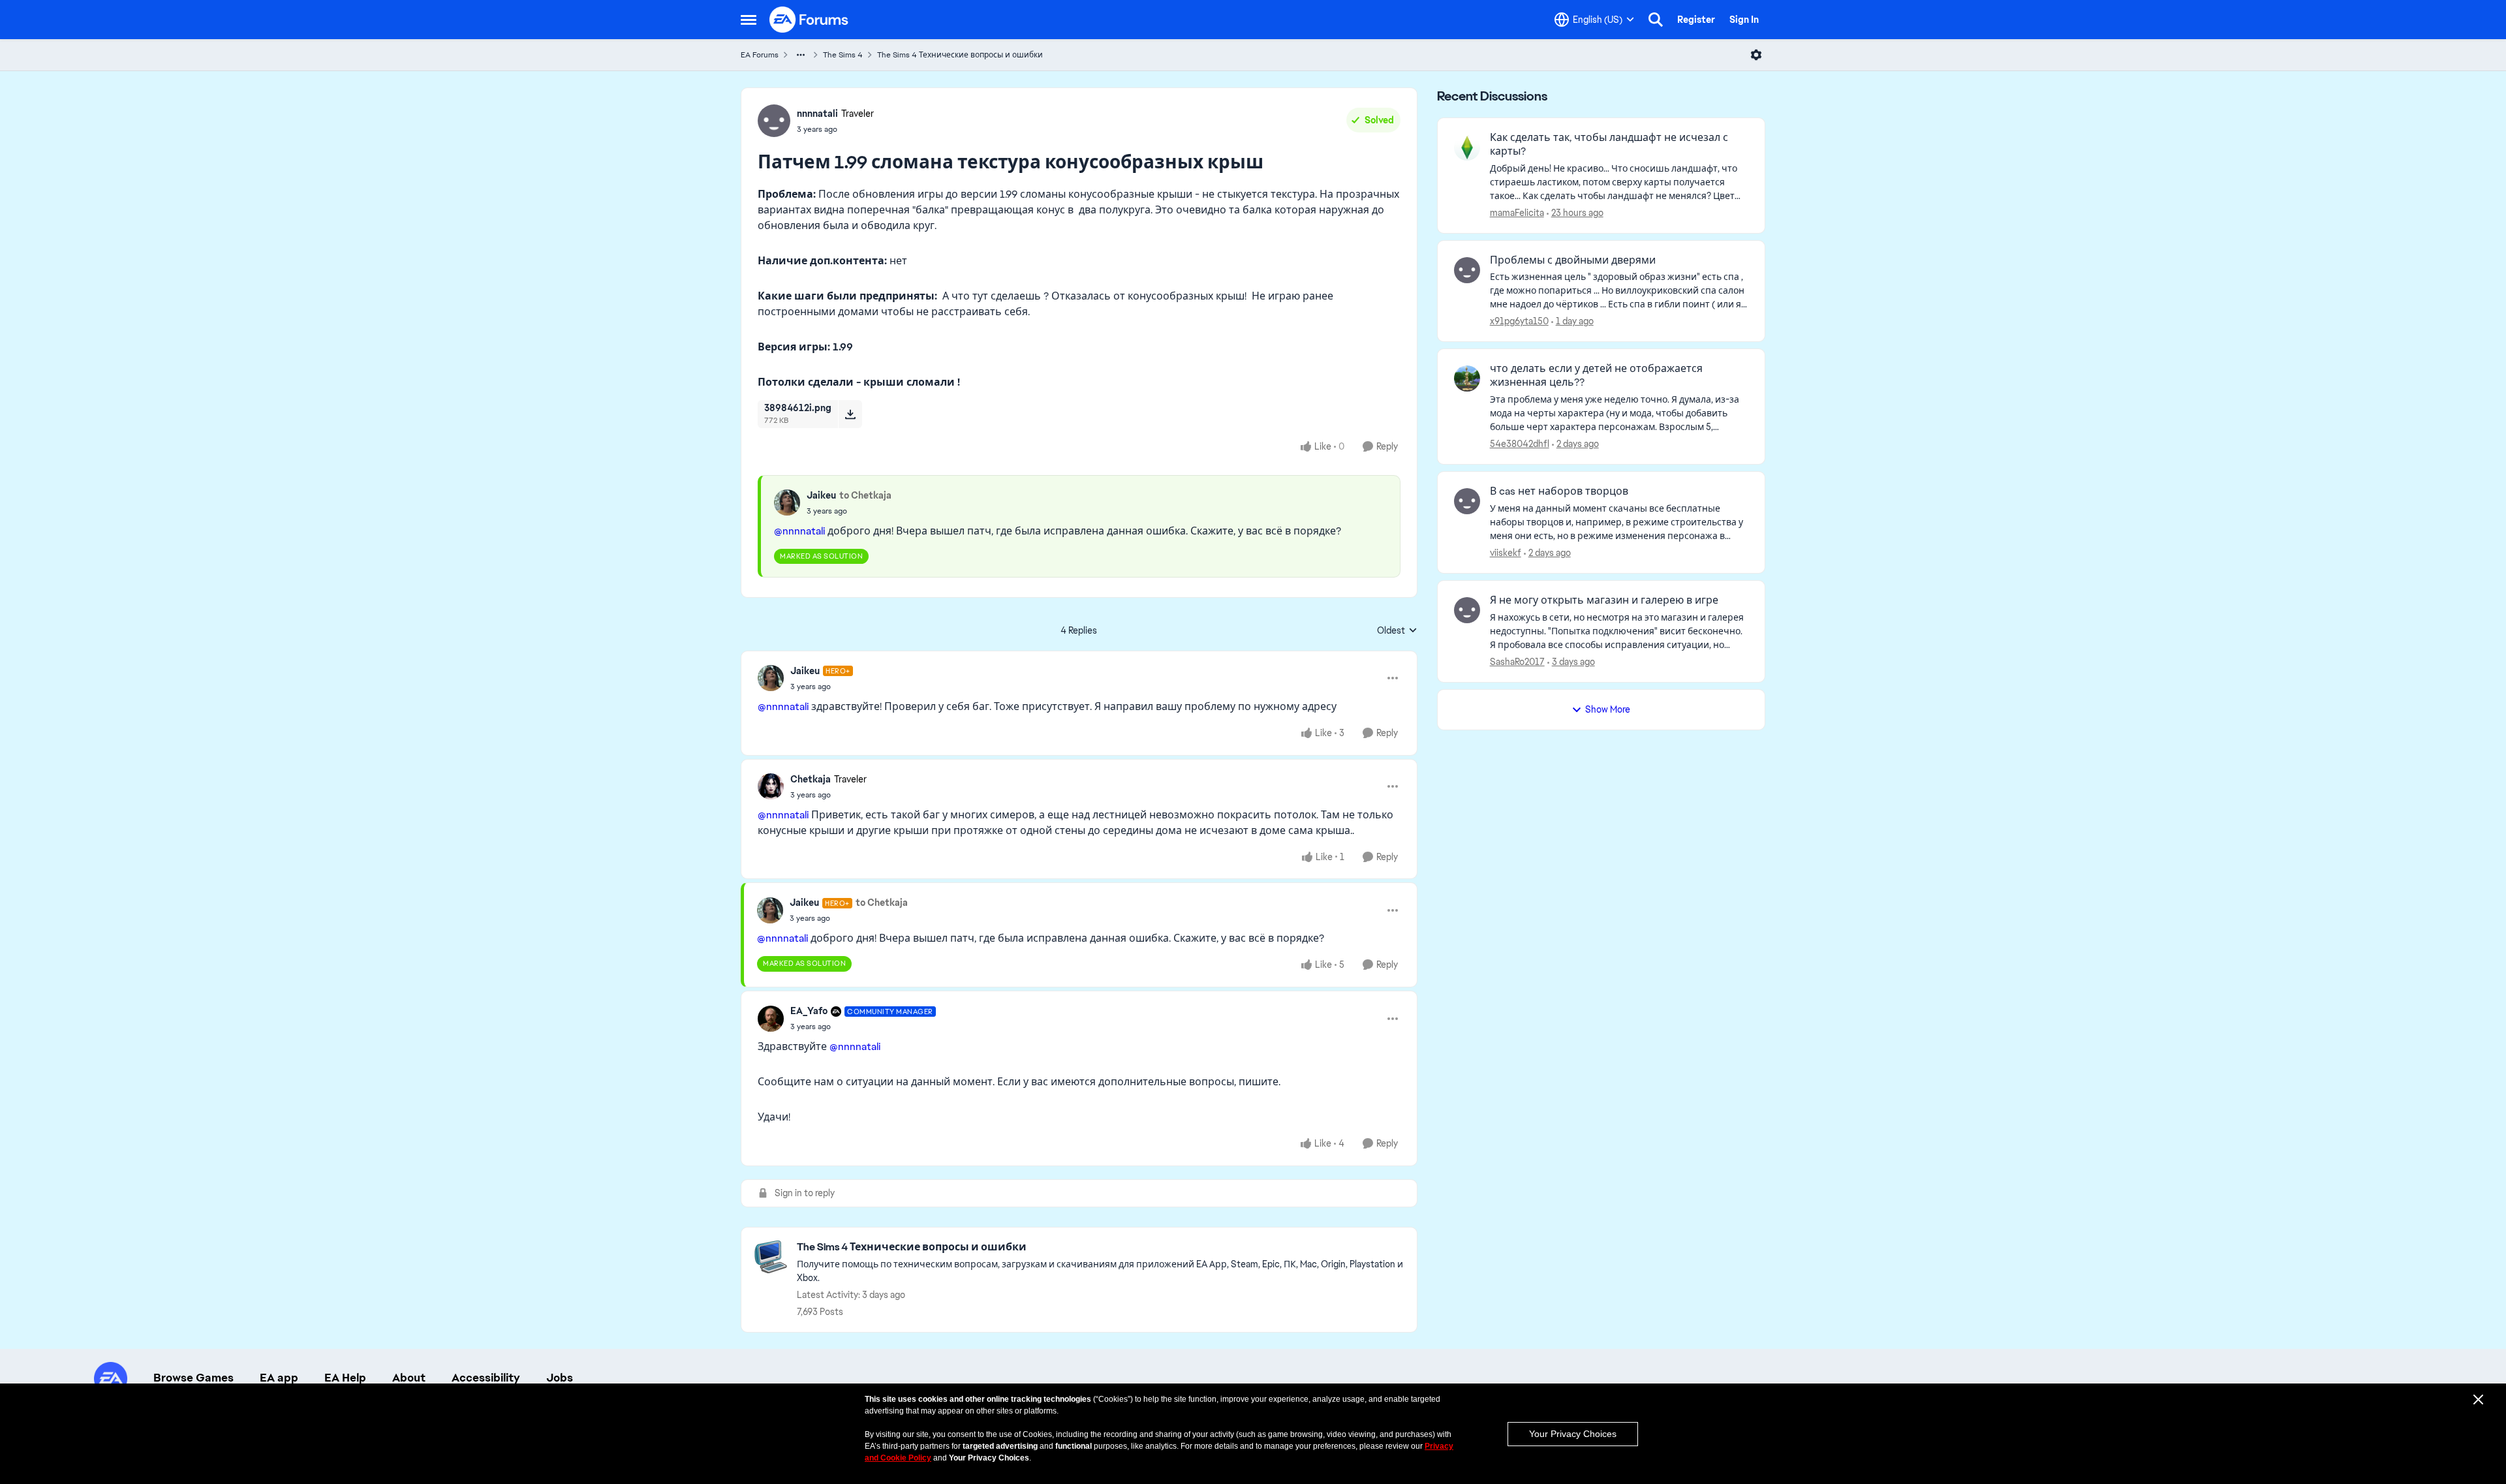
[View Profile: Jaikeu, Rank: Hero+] (771, 678)
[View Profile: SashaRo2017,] (1467, 610)
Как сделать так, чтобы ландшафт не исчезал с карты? (1609, 145)
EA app (279, 1378)
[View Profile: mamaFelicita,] (1467, 147)
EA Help (345, 1378)
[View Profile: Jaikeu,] (787, 502)
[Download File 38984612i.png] (850, 414)
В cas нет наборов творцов (1559, 491)
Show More (1608, 709)
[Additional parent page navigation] (801, 55)
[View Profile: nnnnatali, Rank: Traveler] (774, 121)
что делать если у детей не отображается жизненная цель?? (1596, 376)
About (409, 1378)
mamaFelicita (1517, 213)
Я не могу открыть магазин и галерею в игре (1604, 600)
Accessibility (486, 1378)
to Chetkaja (865, 495)
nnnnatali (817, 114)
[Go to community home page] (809, 20)
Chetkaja (811, 779)
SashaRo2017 (1517, 662)
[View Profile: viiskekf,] (1467, 501)
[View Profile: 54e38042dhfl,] (1467, 379)
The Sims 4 (843, 55)
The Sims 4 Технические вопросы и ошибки (960, 55)
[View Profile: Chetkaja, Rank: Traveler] (771, 786)
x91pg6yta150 (1519, 321)
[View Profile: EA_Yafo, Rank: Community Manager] (771, 1019)
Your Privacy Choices (1573, 1434)
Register (1696, 20)
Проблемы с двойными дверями (1573, 260)
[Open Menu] (1756, 55)
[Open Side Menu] (749, 20)
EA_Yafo (809, 1011)
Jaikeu (821, 495)
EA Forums (760, 55)
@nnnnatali (799, 531)
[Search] (1656, 20)
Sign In (1744, 20)
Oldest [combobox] (1397, 631)
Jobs (560, 1378)
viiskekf (1506, 553)
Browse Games (193, 1378)
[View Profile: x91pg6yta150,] (1467, 270)
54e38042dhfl (1520, 444)
